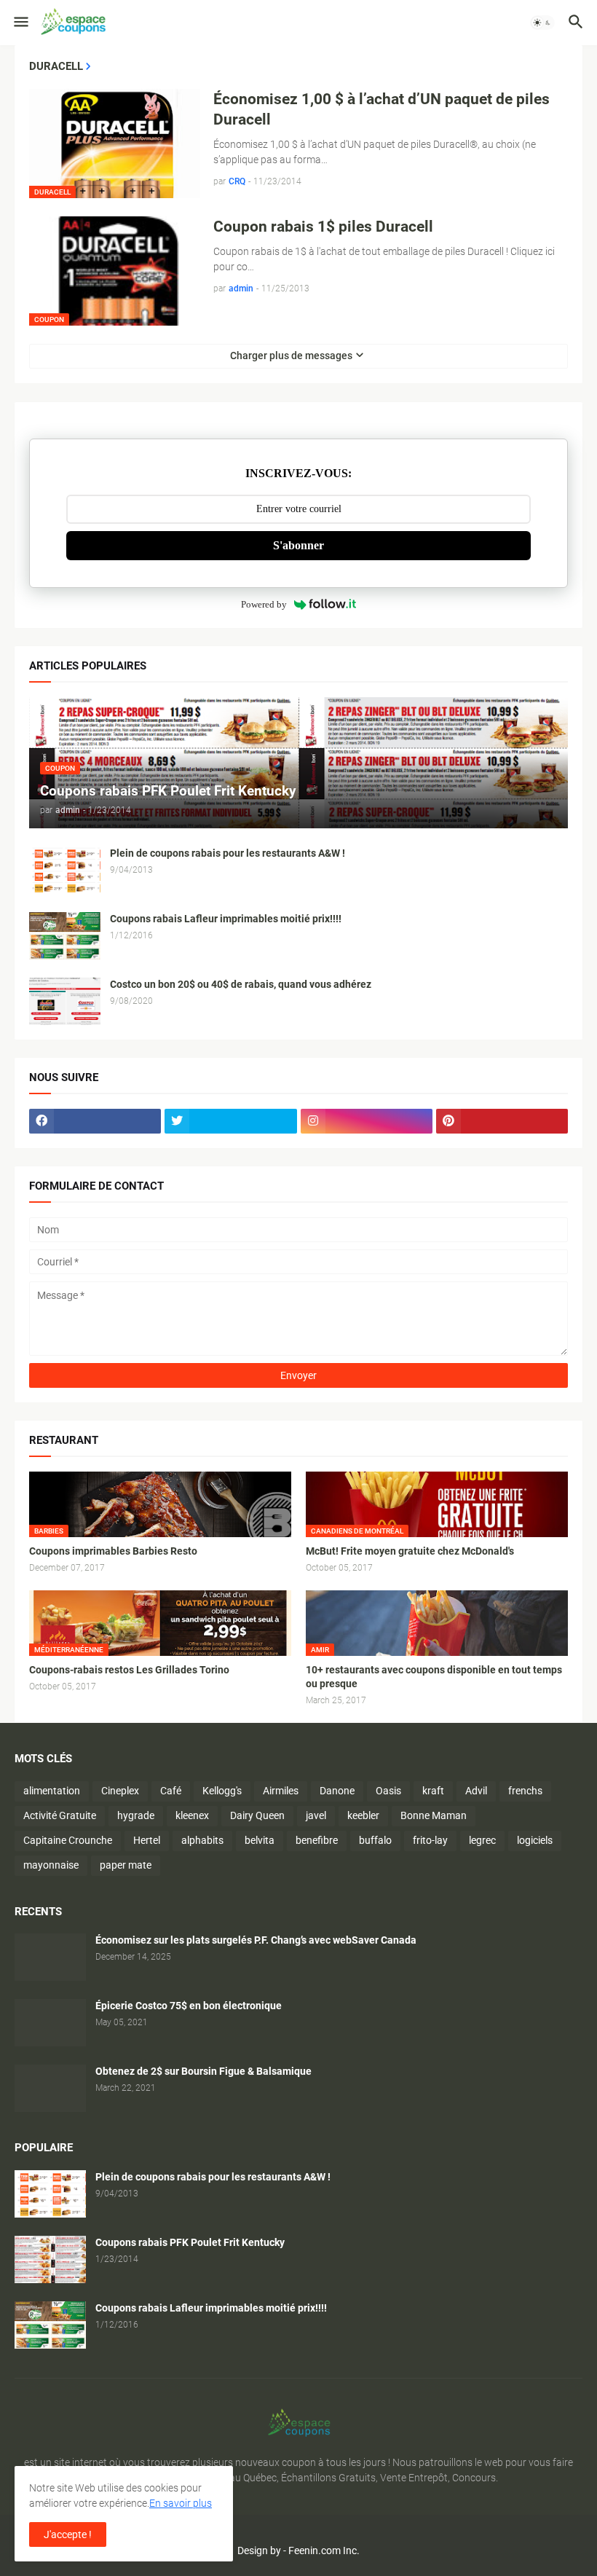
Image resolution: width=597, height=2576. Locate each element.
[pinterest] (502, 1121)
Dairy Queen (257, 1815)
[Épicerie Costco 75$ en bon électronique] (50, 2023)
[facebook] (95, 1121)
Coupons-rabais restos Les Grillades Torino (129, 1670)
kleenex (192, 1815)
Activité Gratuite (60, 1815)
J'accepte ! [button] (68, 2534)
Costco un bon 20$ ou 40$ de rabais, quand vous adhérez (241, 984)
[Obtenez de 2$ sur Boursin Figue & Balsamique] (50, 2088)
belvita (260, 1840)
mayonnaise (51, 1865)
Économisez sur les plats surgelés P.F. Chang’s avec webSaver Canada (256, 1940)
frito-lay (430, 1840)
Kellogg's (222, 1791)
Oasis (388, 1791)
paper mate (126, 1865)
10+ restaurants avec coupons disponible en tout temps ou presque (434, 1677)
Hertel (147, 1840)
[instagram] (367, 1121)
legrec (482, 1840)
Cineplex (120, 1791)
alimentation (52, 1791)
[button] (20, 23)
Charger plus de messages (291, 356)
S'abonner (298, 545)
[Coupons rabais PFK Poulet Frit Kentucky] (50, 2259)
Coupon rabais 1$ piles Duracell (323, 227)
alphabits (202, 1840)
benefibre (317, 1840)
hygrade (136, 1815)
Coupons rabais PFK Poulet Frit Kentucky (190, 2242)
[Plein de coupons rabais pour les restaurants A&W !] (65, 870)
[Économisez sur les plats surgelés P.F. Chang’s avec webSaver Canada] (50, 1957)
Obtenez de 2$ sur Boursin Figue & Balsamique (203, 2071)
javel (316, 1815)
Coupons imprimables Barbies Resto (113, 1551)
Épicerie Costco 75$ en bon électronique (189, 2006)
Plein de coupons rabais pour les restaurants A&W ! (228, 853)
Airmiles (281, 1791)
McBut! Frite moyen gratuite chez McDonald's (410, 1551)
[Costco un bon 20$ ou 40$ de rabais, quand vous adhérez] (65, 1001)
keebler (363, 1815)
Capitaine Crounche (68, 1840)
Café (171, 1791)
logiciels (535, 1840)
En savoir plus (181, 2503)
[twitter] (230, 1121)
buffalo (375, 1840)
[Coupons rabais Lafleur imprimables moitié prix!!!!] (65, 936)
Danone (337, 1791)
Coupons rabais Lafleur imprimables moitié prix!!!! (226, 919)
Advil (476, 1791)
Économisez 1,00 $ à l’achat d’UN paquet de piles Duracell (381, 109)
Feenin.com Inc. (324, 2551)
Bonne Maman (434, 1815)
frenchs (525, 1791)
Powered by (264, 604)
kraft (433, 1791)
